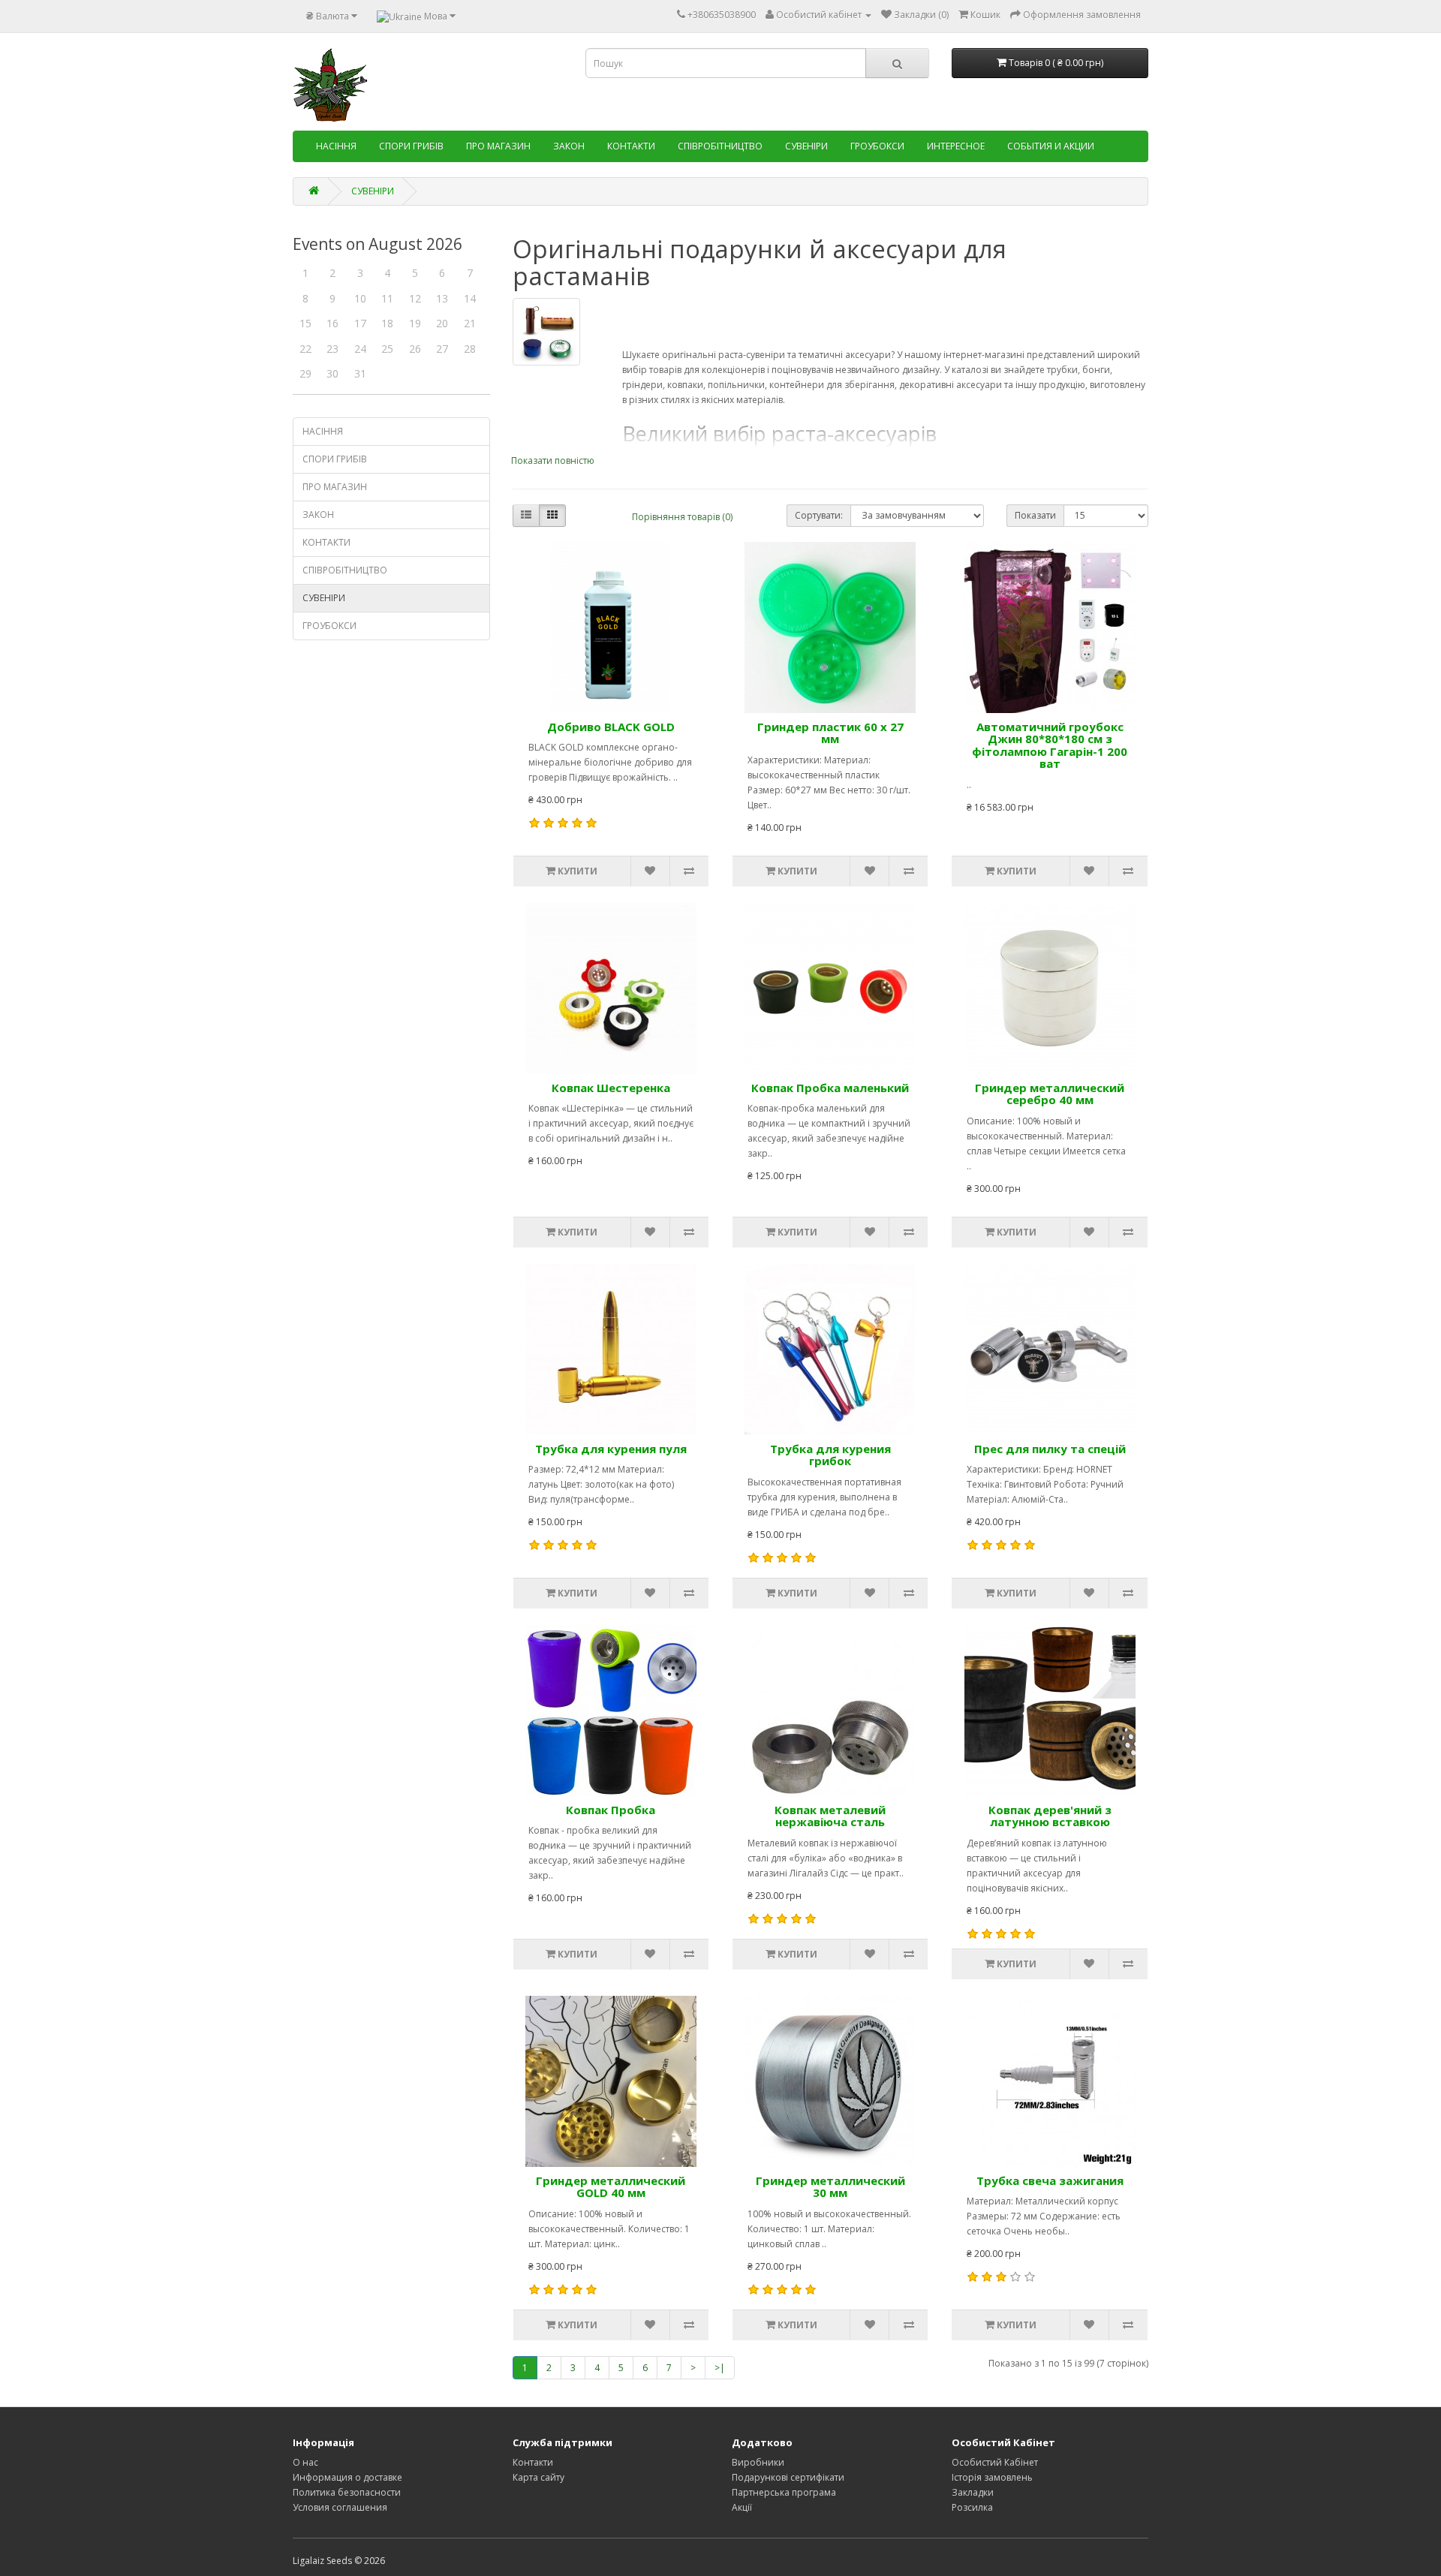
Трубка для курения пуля (611, 1449)
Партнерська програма (784, 2492)
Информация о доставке (347, 2477)
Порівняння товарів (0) (682, 517)
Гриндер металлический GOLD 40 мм (611, 2187)
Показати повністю (553, 460)
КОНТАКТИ (631, 146)
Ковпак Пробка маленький (830, 1088)
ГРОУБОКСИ (877, 146)
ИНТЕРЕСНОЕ (956, 146)
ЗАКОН (569, 146)
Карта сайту (538, 2477)
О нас (305, 2462)
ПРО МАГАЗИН (498, 146)
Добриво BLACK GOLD (611, 727)
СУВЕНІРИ (806, 146)
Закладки (973, 2492)
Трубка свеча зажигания (1050, 2180)
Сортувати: (819, 515)
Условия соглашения (340, 2507)
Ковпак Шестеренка (611, 1088)
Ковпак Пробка (611, 1810)
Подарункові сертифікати (788, 2477)
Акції (742, 2507)
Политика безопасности (347, 2492)
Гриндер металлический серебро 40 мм (1050, 1094)
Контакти (533, 2462)
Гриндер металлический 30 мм (830, 2187)
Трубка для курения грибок (830, 1455)
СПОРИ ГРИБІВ (411, 146)
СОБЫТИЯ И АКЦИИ (1051, 146)
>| (720, 2368)
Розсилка (972, 2507)
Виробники (758, 2462)
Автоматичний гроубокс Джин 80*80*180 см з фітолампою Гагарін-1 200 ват (1050, 745)
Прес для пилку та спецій (1050, 1449)
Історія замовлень (992, 2477)
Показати (1035, 515)
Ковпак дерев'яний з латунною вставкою (1050, 1816)
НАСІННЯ (336, 146)
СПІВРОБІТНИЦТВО (720, 146)
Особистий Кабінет (995, 2462)
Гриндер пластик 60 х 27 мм (830, 733)
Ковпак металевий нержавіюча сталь (830, 1816)
